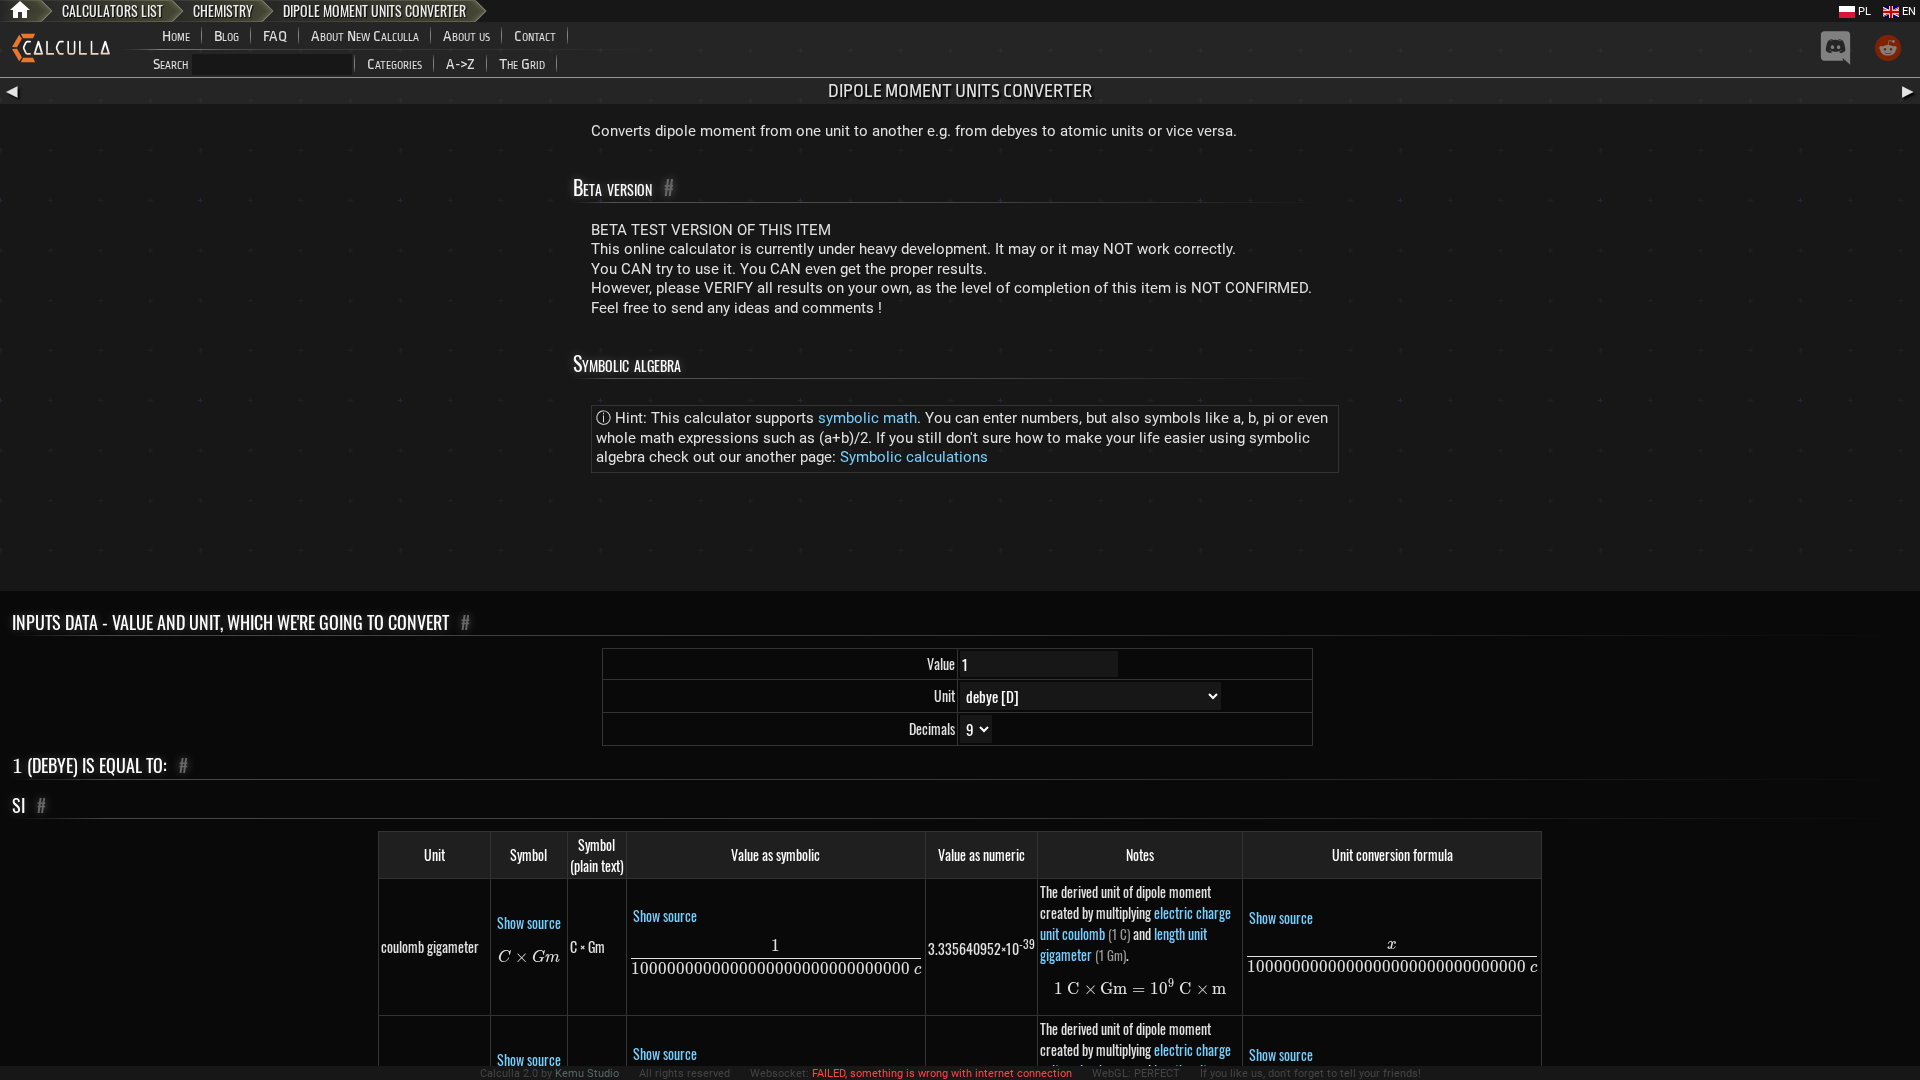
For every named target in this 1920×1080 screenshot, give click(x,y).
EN (1907, 11)
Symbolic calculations (914, 457)
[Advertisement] (960, 536)
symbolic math (867, 418)
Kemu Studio (587, 1073)
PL (1863, 11)
